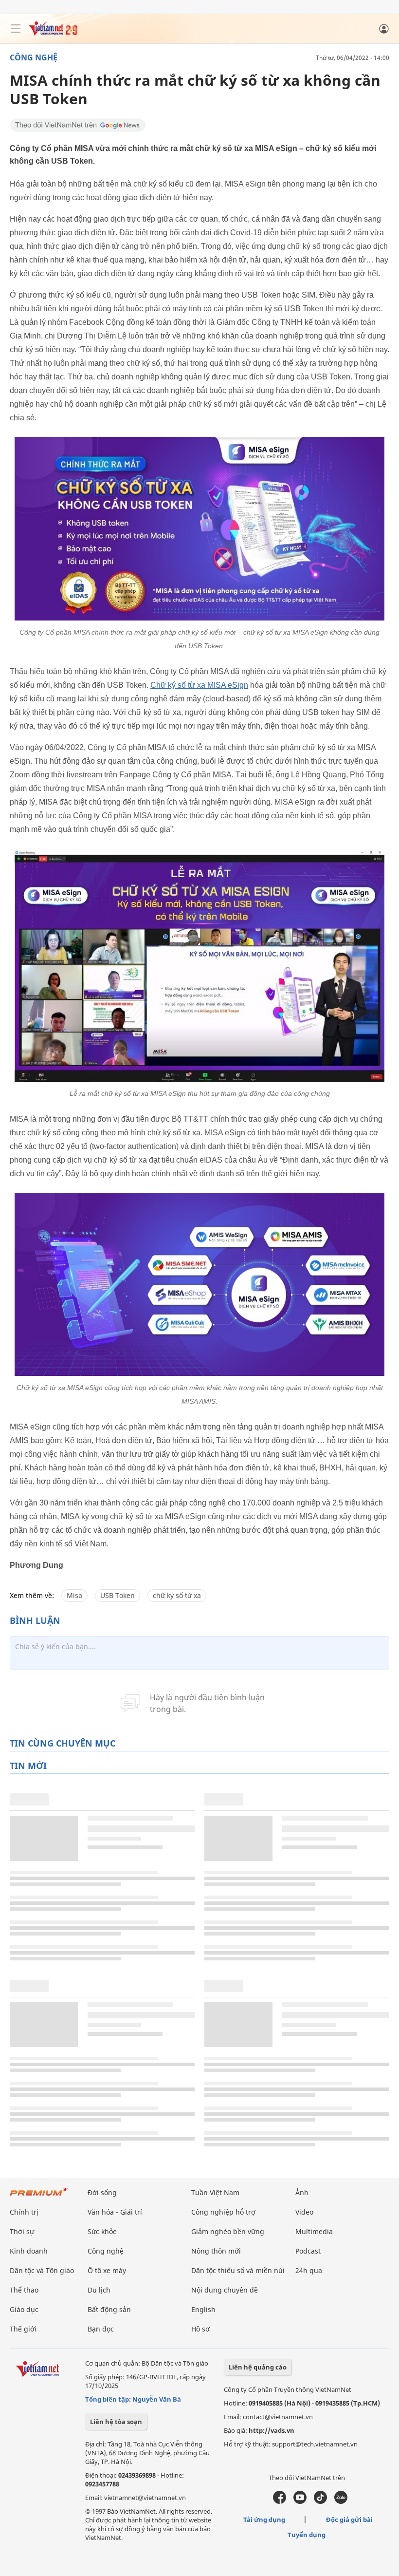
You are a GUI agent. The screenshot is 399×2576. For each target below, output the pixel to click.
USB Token (118, 1595)
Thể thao (24, 2290)
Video (304, 2212)
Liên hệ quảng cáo (258, 2367)
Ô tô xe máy (107, 2270)
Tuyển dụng (307, 2535)
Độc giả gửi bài (349, 2520)
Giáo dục (24, 2309)
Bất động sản (109, 2309)
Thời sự (22, 2231)
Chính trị (24, 2212)
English (203, 2309)
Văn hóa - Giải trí (115, 2212)
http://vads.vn (272, 2430)
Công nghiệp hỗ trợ (223, 2212)
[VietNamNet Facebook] (280, 2501)
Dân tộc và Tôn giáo (42, 2270)
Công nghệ (34, 57)
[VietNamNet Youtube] (300, 2501)
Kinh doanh (29, 2251)
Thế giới (23, 2329)
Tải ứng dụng (264, 2520)
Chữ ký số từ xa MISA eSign (199, 685)
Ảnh (302, 2192)
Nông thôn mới (216, 2251)
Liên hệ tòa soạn (116, 2422)
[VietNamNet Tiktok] (320, 2501)
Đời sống (102, 2192)
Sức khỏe (102, 2231)
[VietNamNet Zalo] (341, 2501)
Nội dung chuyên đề (225, 2290)
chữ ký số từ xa (177, 1595)
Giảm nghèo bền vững (228, 2231)
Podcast (308, 2251)
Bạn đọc (101, 2329)
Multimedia (314, 2231)
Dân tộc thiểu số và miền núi (238, 2270)
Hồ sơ (200, 2329)
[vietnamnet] (53, 33)
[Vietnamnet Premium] (39, 2196)
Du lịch (99, 2290)
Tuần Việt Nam (215, 2192)
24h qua (309, 2270)
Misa (74, 1595)
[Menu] (16, 29)
